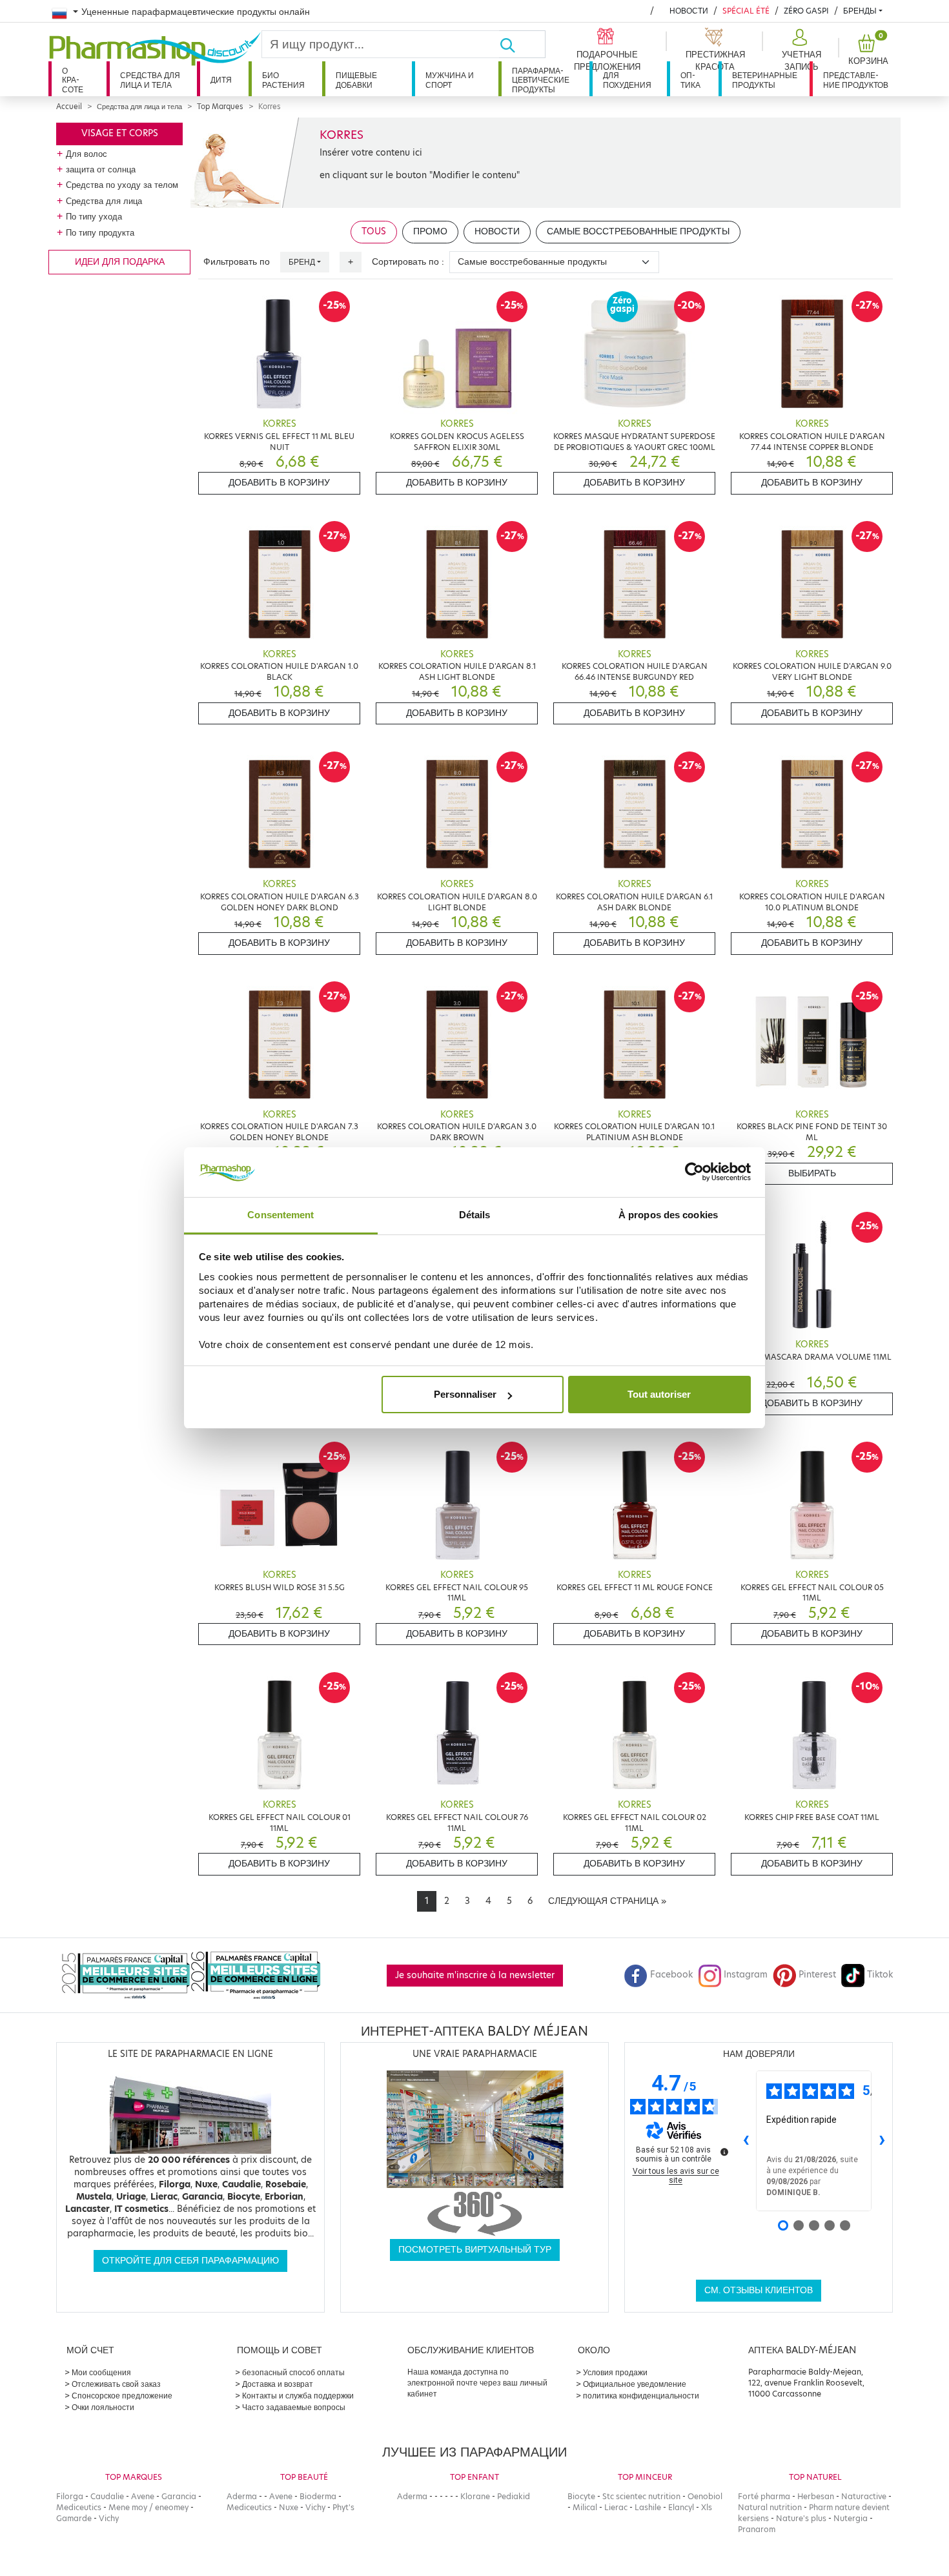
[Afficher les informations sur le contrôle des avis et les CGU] (724, 2152)
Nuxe (289, 2507)
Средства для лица (104, 201)
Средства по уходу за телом (122, 185)
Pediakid (514, 2496)
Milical (585, 2507)
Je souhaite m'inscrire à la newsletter (475, 1975)
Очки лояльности (103, 2407)
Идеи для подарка (120, 262)
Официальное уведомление (635, 2384)
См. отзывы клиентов (759, 2290)
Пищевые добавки (356, 80)
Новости (689, 11)
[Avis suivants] (882, 2141)
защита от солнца (101, 169)
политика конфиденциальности (641, 2396)
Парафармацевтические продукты (541, 80)
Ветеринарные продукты (765, 80)
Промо (430, 231)
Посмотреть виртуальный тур (475, 2250)
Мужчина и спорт (450, 80)
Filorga (70, 2496)
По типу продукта (100, 232)
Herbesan (816, 2496)
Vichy (109, 2518)
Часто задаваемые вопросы (294, 2407)
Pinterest (817, 1975)
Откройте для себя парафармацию (190, 2261)
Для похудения (627, 80)
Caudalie (107, 2496)
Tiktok (880, 1975)
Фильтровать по (237, 262)
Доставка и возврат (278, 2384)
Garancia (179, 2496)
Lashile (648, 2507)
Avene (143, 2496)
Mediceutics (79, 2507)
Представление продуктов (856, 80)
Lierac (616, 2507)
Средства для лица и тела (150, 80)
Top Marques (220, 107)
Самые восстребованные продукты (638, 231)
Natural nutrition (770, 2507)
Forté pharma (764, 2496)
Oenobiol (705, 2496)
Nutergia (851, 2518)
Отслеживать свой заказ (116, 2384)
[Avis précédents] (746, 2141)
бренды (860, 11)
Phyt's (343, 2507)
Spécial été (746, 11)
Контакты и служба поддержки (298, 2396)
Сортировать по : (408, 262)
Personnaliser (465, 1394)
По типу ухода (94, 216)
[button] (800, 50)
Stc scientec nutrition (641, 2496)
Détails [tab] (475, 1215)
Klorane (475, 2496)
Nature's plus (801, 2518)
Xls (707, 2507)
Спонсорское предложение (122, 2396)
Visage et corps (120, 133)
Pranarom (757, 2529)
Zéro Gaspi (806, 11)
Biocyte (581, 2496)
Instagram (746, 1975)
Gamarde (74, 2518)
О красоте (73, 80)
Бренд (302, 262)
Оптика (690, 80)
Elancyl (681, 2507)
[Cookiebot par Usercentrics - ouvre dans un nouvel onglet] (694, 1172)
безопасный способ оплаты (293, 2372)
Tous (374, 231)
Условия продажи (615, 2372)
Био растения (283, 80)
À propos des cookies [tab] (668, 1215)
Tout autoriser (659, 1394)
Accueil (69, 107)
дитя (221, 80)
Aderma (242, 2496)
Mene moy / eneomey (148, 2507)
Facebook (671, 1975)
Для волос (87, 154)
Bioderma (318, 2496)
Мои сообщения (101, 2372)
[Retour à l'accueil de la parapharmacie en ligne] (155, 49)
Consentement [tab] (281, 1215)
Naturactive (864, 2496)
